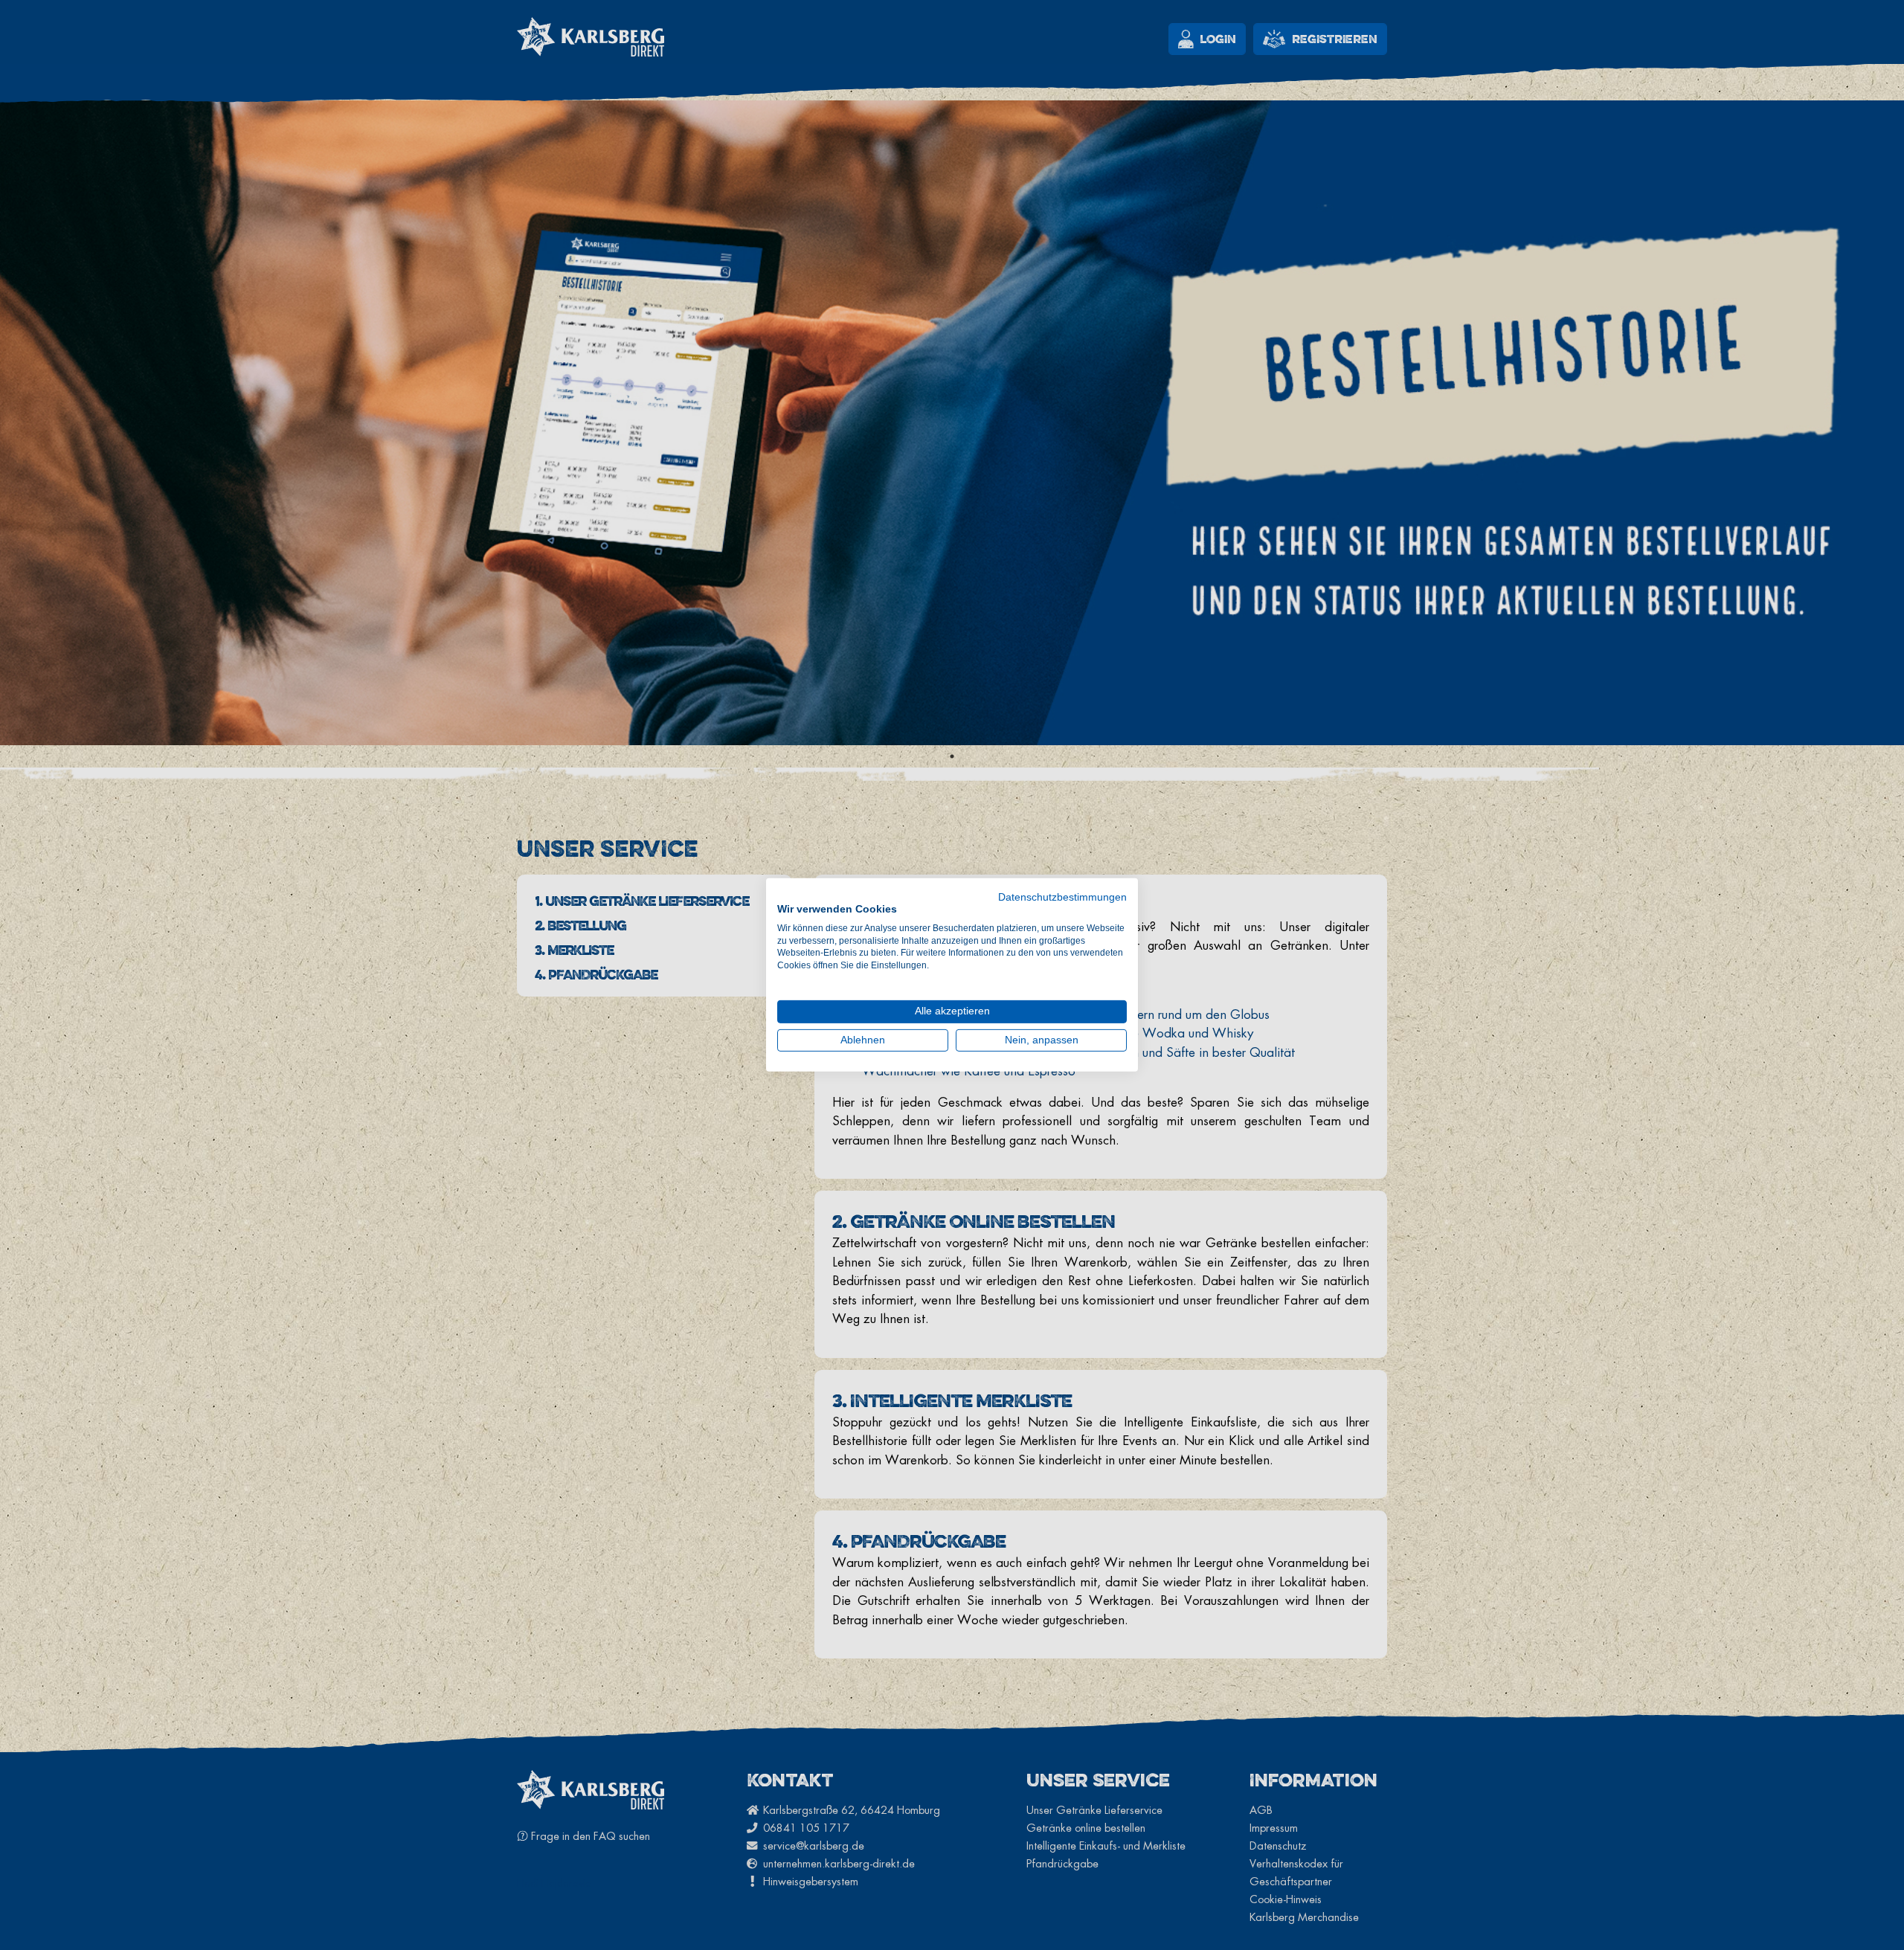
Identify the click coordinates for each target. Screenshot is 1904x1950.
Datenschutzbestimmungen (1062, 897)
